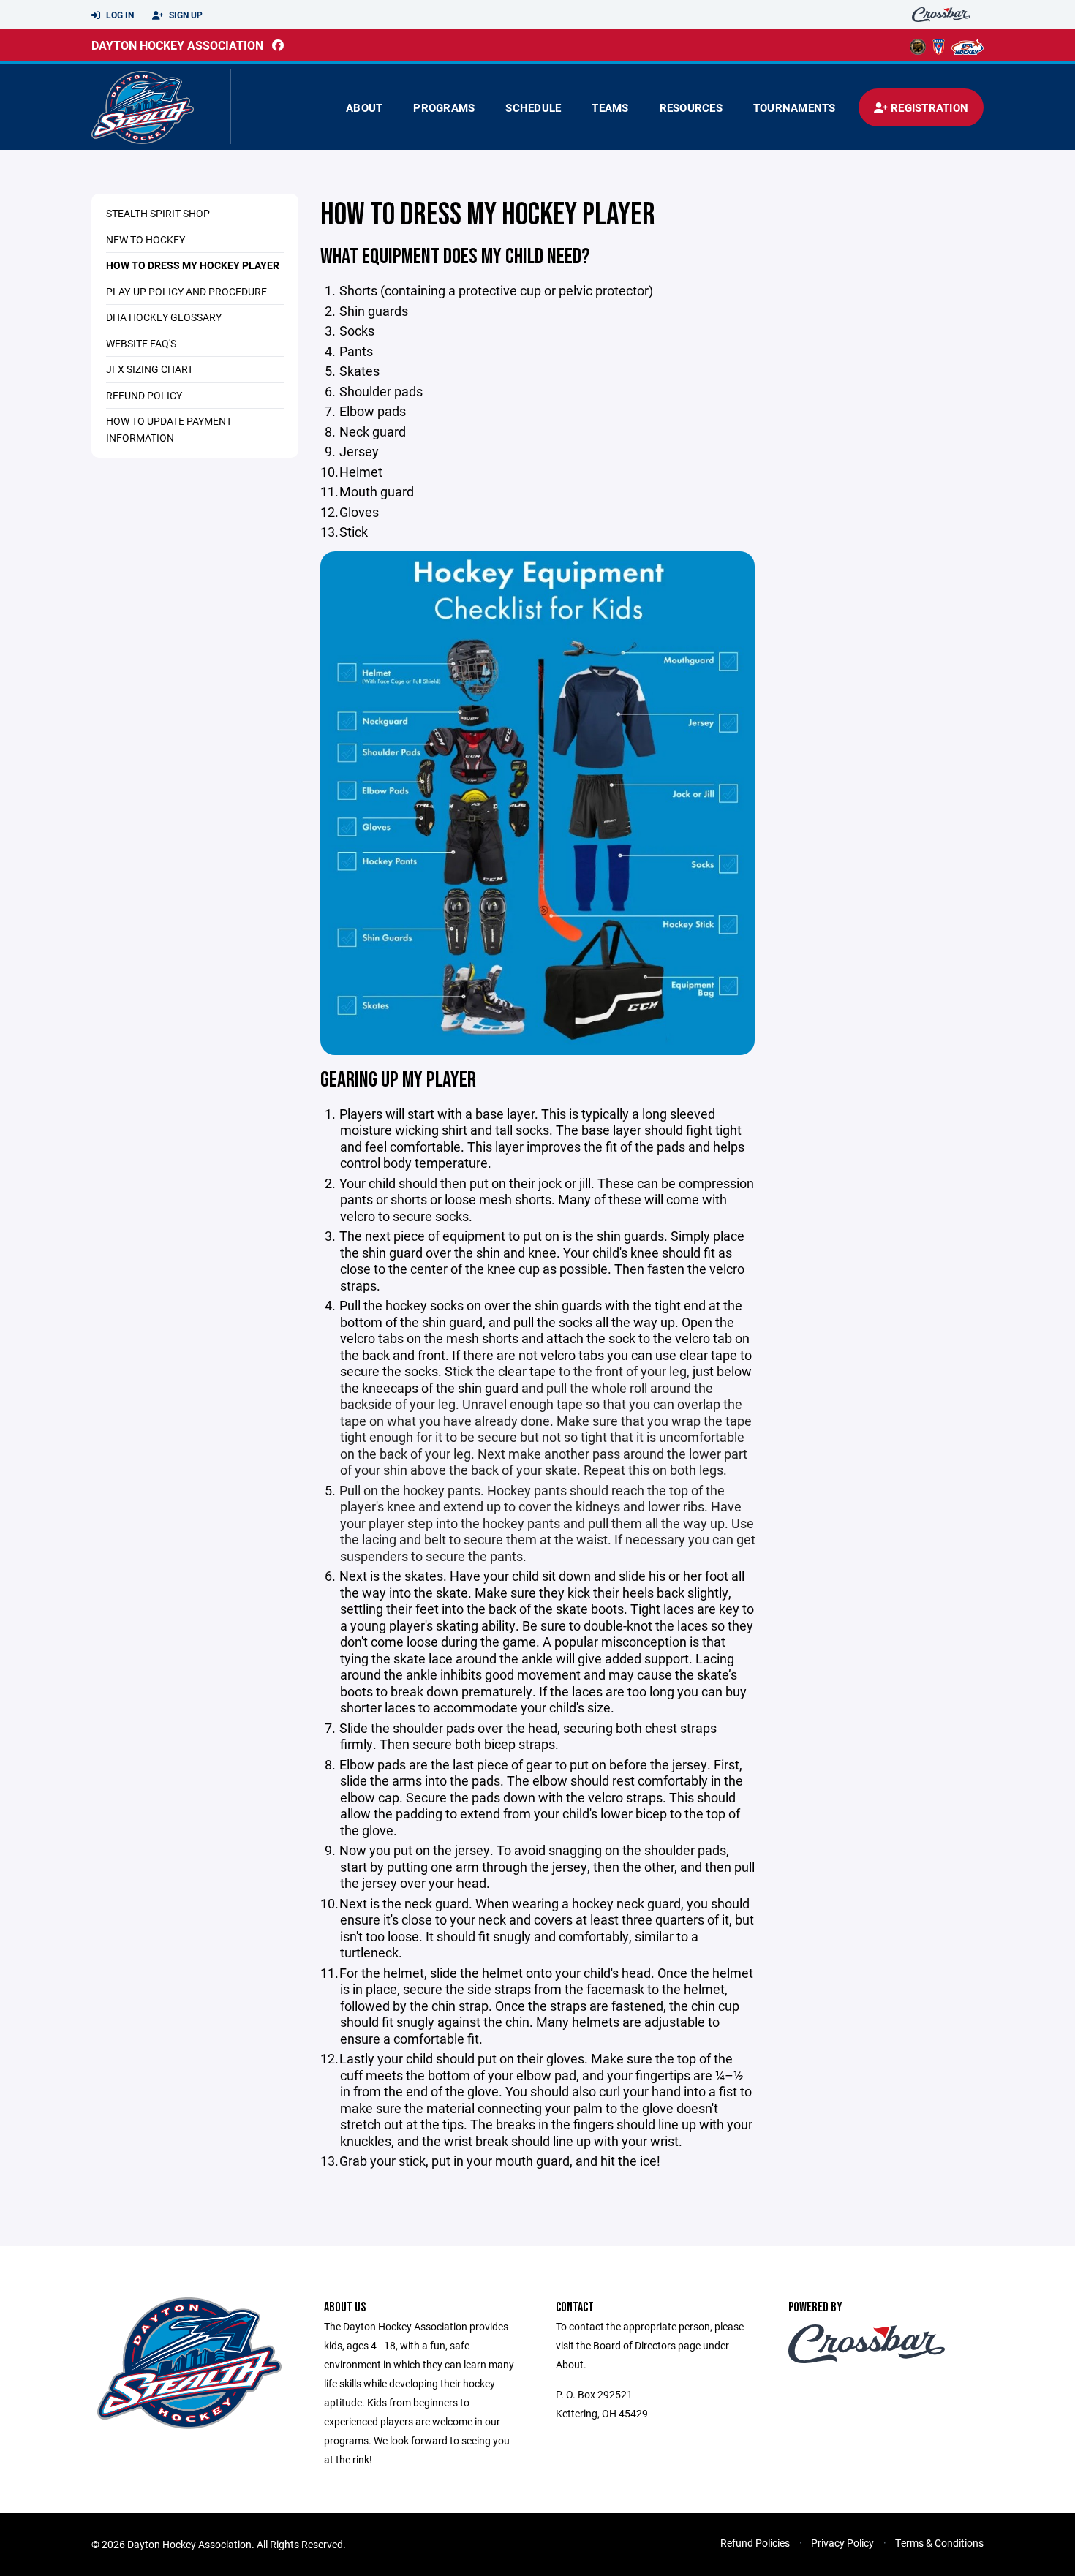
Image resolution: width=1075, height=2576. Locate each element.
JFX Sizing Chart (150, 369)
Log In (119, 15)
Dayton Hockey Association (177, 45)
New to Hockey (146, 239)
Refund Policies (755, 2543)
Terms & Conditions (939, 2543)
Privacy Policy (842, 2543)
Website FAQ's (141, 343)
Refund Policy (144, 395)
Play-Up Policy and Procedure (186, 291)
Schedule (533, 107)
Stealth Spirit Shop (158, 213)
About (364, 107)
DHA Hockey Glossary (164, 317)
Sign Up (185, 15)
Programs (444, 107)
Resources (691, 107)
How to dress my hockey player (193, 265)
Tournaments (795, 107)
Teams (610, 107)
